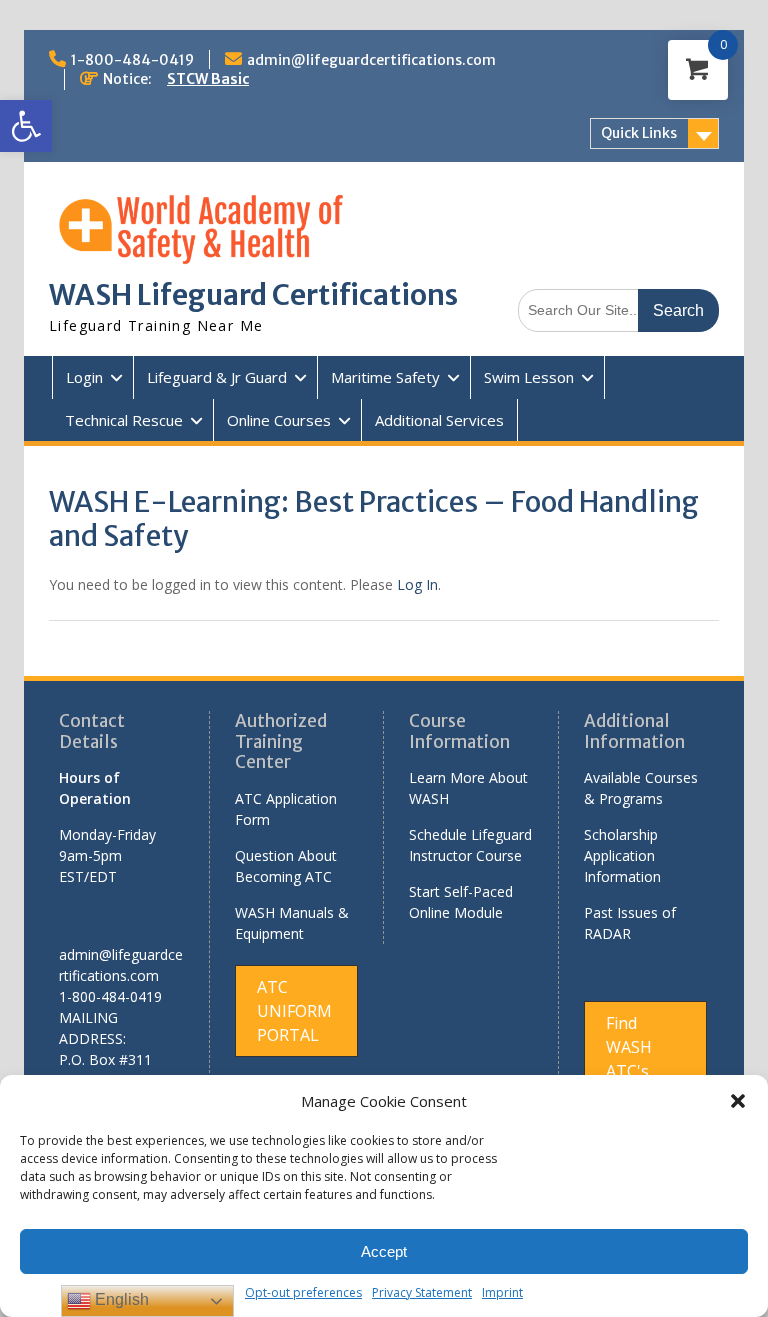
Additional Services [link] (439, 420)
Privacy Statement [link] (422, 1292)
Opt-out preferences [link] (303, 1292)
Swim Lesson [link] (529, 377)
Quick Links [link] (639, 133)
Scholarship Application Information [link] (622, 855)
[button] (738, 1101)
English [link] (120, 1299)
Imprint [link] (502, 1292)
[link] (26, 126)
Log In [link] (417, 584)
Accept (384, 1251)
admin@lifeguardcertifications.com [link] (371, 60)
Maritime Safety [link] (385, 377)
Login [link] (84, 377)
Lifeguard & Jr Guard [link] (217, 377)
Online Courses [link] (279, 420)
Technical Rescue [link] (124, 420)
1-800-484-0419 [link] (132, 60)
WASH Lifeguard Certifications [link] (253, 295)
